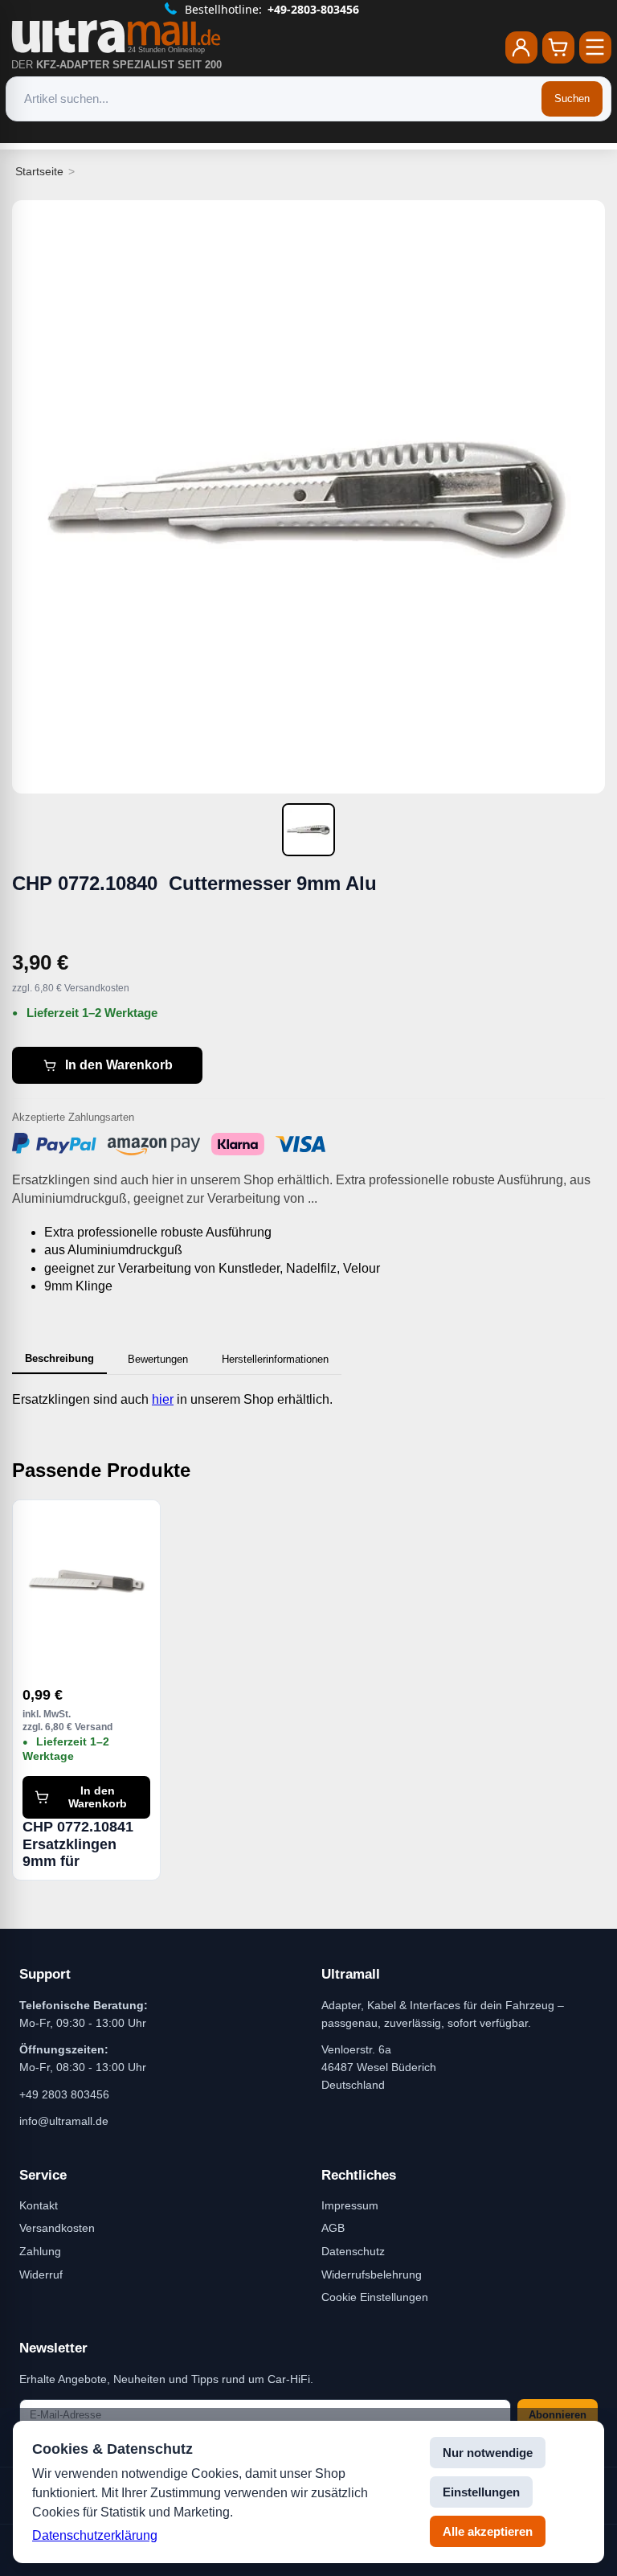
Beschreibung (59, 1358)
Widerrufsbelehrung (372, 2275)
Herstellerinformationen (275, 1359)
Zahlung (40, 2251)
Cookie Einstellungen (375, 2297)
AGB (333, 2228)
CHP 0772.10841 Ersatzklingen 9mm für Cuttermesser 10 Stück (80, 1844)
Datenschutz (353, 2251)
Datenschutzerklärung (95, 2535)
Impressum (350, 2205)
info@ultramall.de (64, 2121)
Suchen (572, 98)
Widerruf (41, 2275)
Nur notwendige (488, 2453)
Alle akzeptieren (488, 2531)
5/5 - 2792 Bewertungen (319, 9)
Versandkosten (57, 2228)
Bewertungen (158, 1359)
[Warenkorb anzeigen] (558, 47)
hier (163, 1399)
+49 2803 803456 (64, 2094)
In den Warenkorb (119, 1065)
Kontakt (39, 2205)
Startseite (39, 171)
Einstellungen (481, 2492)
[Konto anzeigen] (521, 47)
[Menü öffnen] (595, 47)
